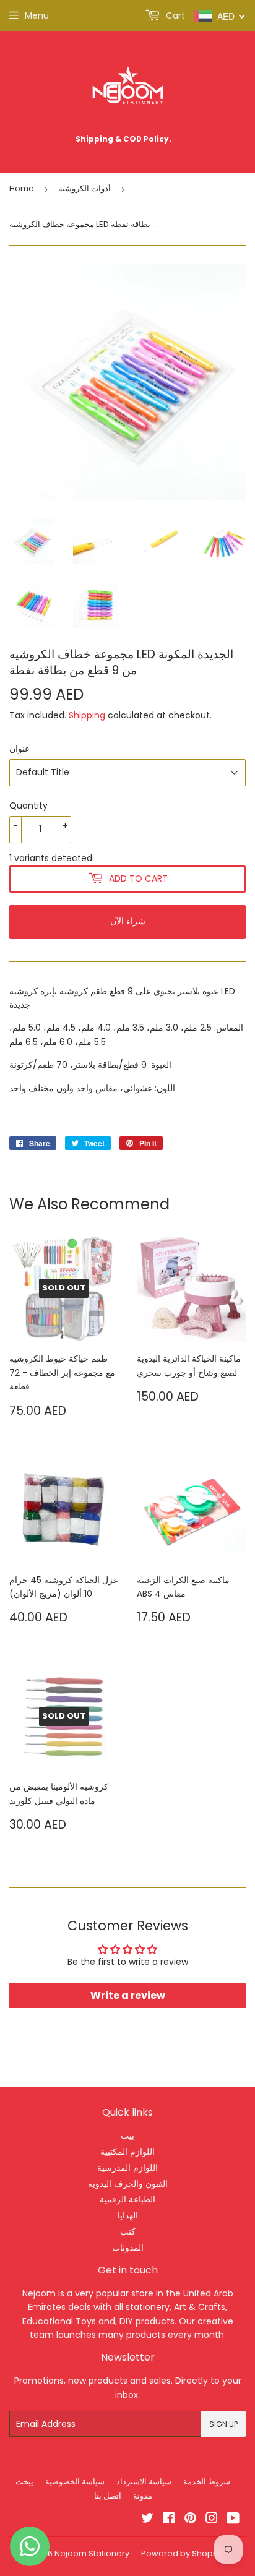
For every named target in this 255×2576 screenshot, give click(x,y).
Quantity (28, 805)
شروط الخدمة (207, 2482)
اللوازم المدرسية (127, 2168)
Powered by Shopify (181, 2553)
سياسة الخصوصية (75, 2482)
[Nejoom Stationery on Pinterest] (190, 2520)
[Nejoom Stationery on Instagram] (212, 2520)
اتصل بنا (108, 2496)
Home (22, 188)
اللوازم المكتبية (127, 2152)
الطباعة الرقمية (127, 2199)
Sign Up (223, 2424)
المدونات (128, 2248)
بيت (127, 2136)
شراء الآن (128, 921)
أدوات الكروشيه (84, 188)
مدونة (143, 2496)
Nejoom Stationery (92, 2553)
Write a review (128, 1995)
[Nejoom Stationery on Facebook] (169, 2520)
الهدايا (128, 2215)
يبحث (24, 2482)
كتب (128, 2231)
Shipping (87, 715)
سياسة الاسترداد (144, 2482)
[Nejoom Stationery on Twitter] (147, 2520)
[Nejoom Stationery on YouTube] (233, 2520)
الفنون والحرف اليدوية (128, 2184)
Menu (37, 15)
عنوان (19, 749)
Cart (174, 15)
